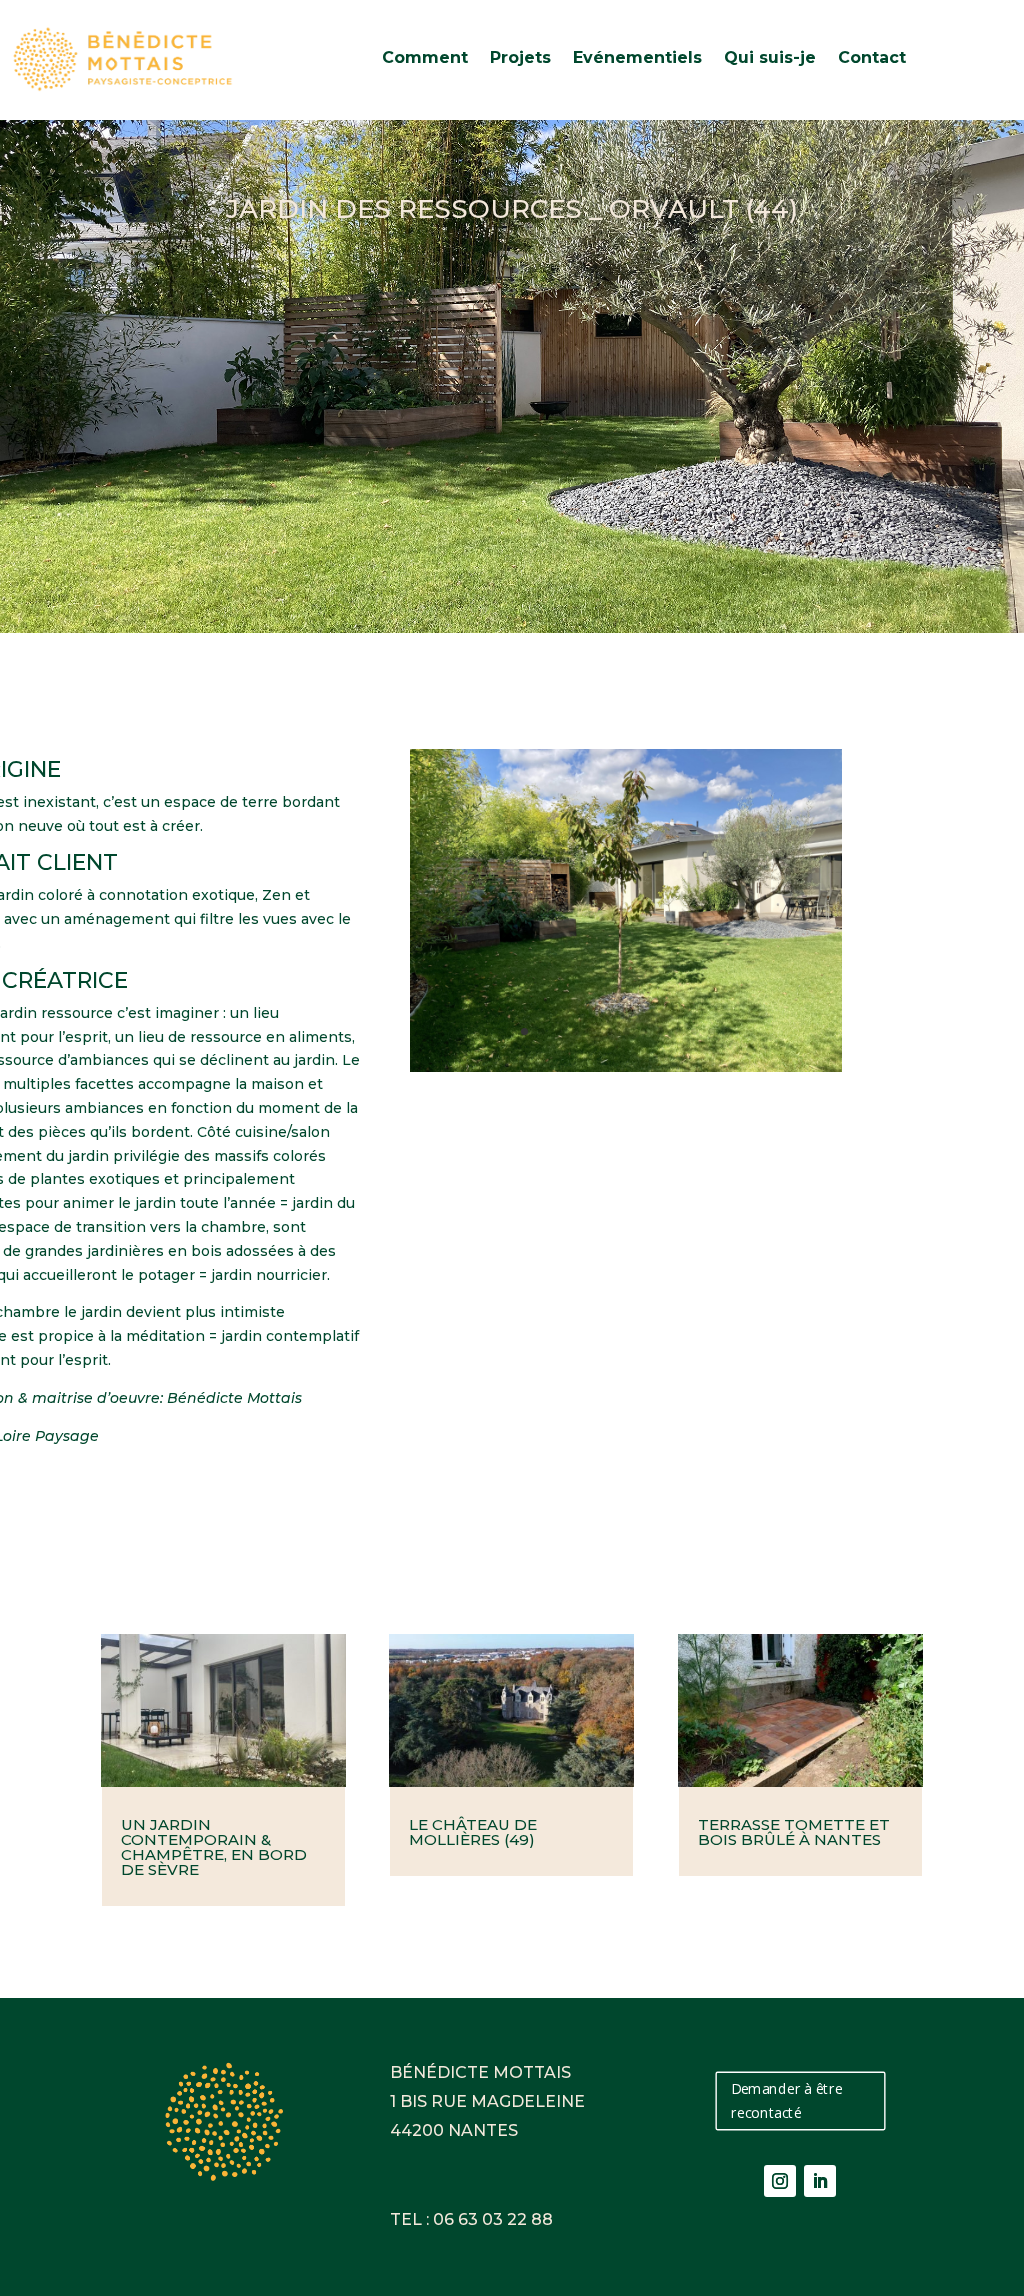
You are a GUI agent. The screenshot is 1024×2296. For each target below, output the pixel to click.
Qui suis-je (770, 57)
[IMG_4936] (625, 1067)
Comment (425, 57)
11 (694, 1031)
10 (677, 1031)
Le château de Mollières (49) (473, 1832)
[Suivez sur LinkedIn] (820, 2181)
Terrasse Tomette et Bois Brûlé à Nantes (794, 1832)
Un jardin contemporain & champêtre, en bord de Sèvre (214, 1847)
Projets (520, 57)
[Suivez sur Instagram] (780, 2181)
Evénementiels (637, 57)
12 (711, 1031)
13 (728, 1031)
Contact (872, 57)
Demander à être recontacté (786, 2100)
